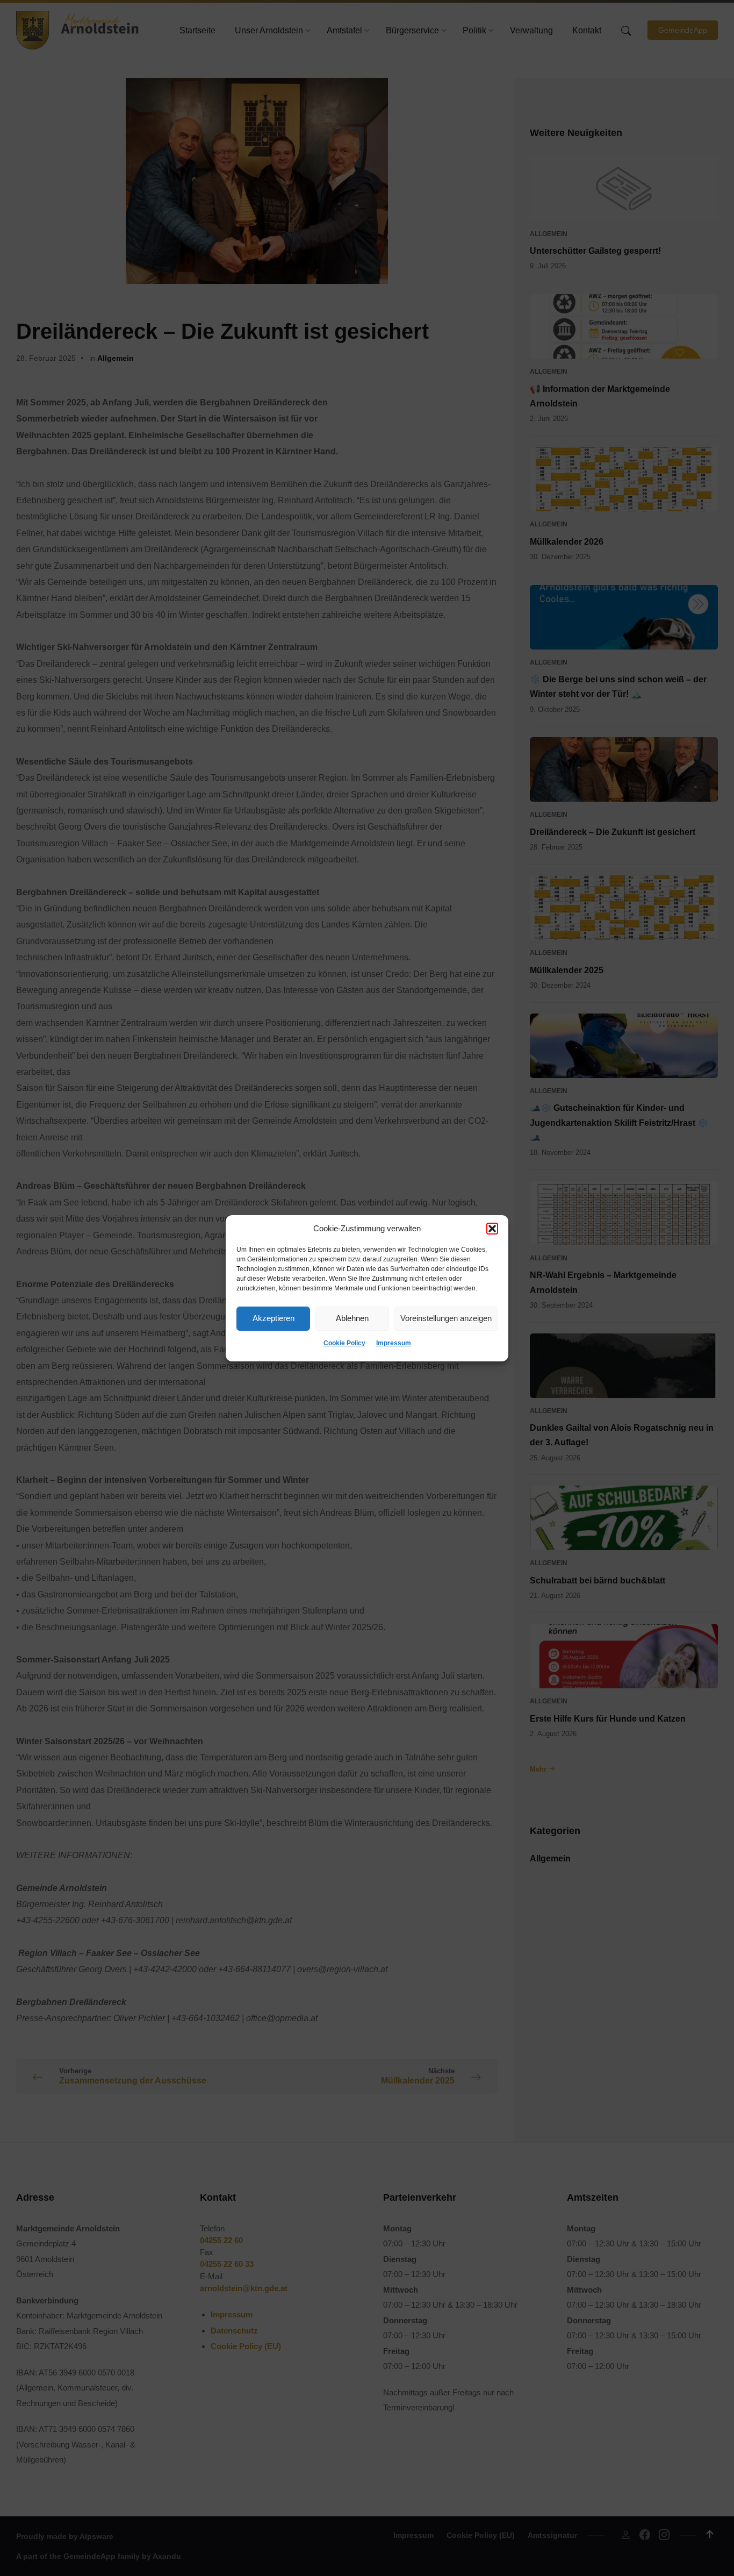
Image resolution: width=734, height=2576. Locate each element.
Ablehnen (352, 1318)
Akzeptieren (274, 1318)
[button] (492, 1229)
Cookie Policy (344, 1343)
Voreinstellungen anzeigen (446, 1318)
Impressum (394, 1343)
